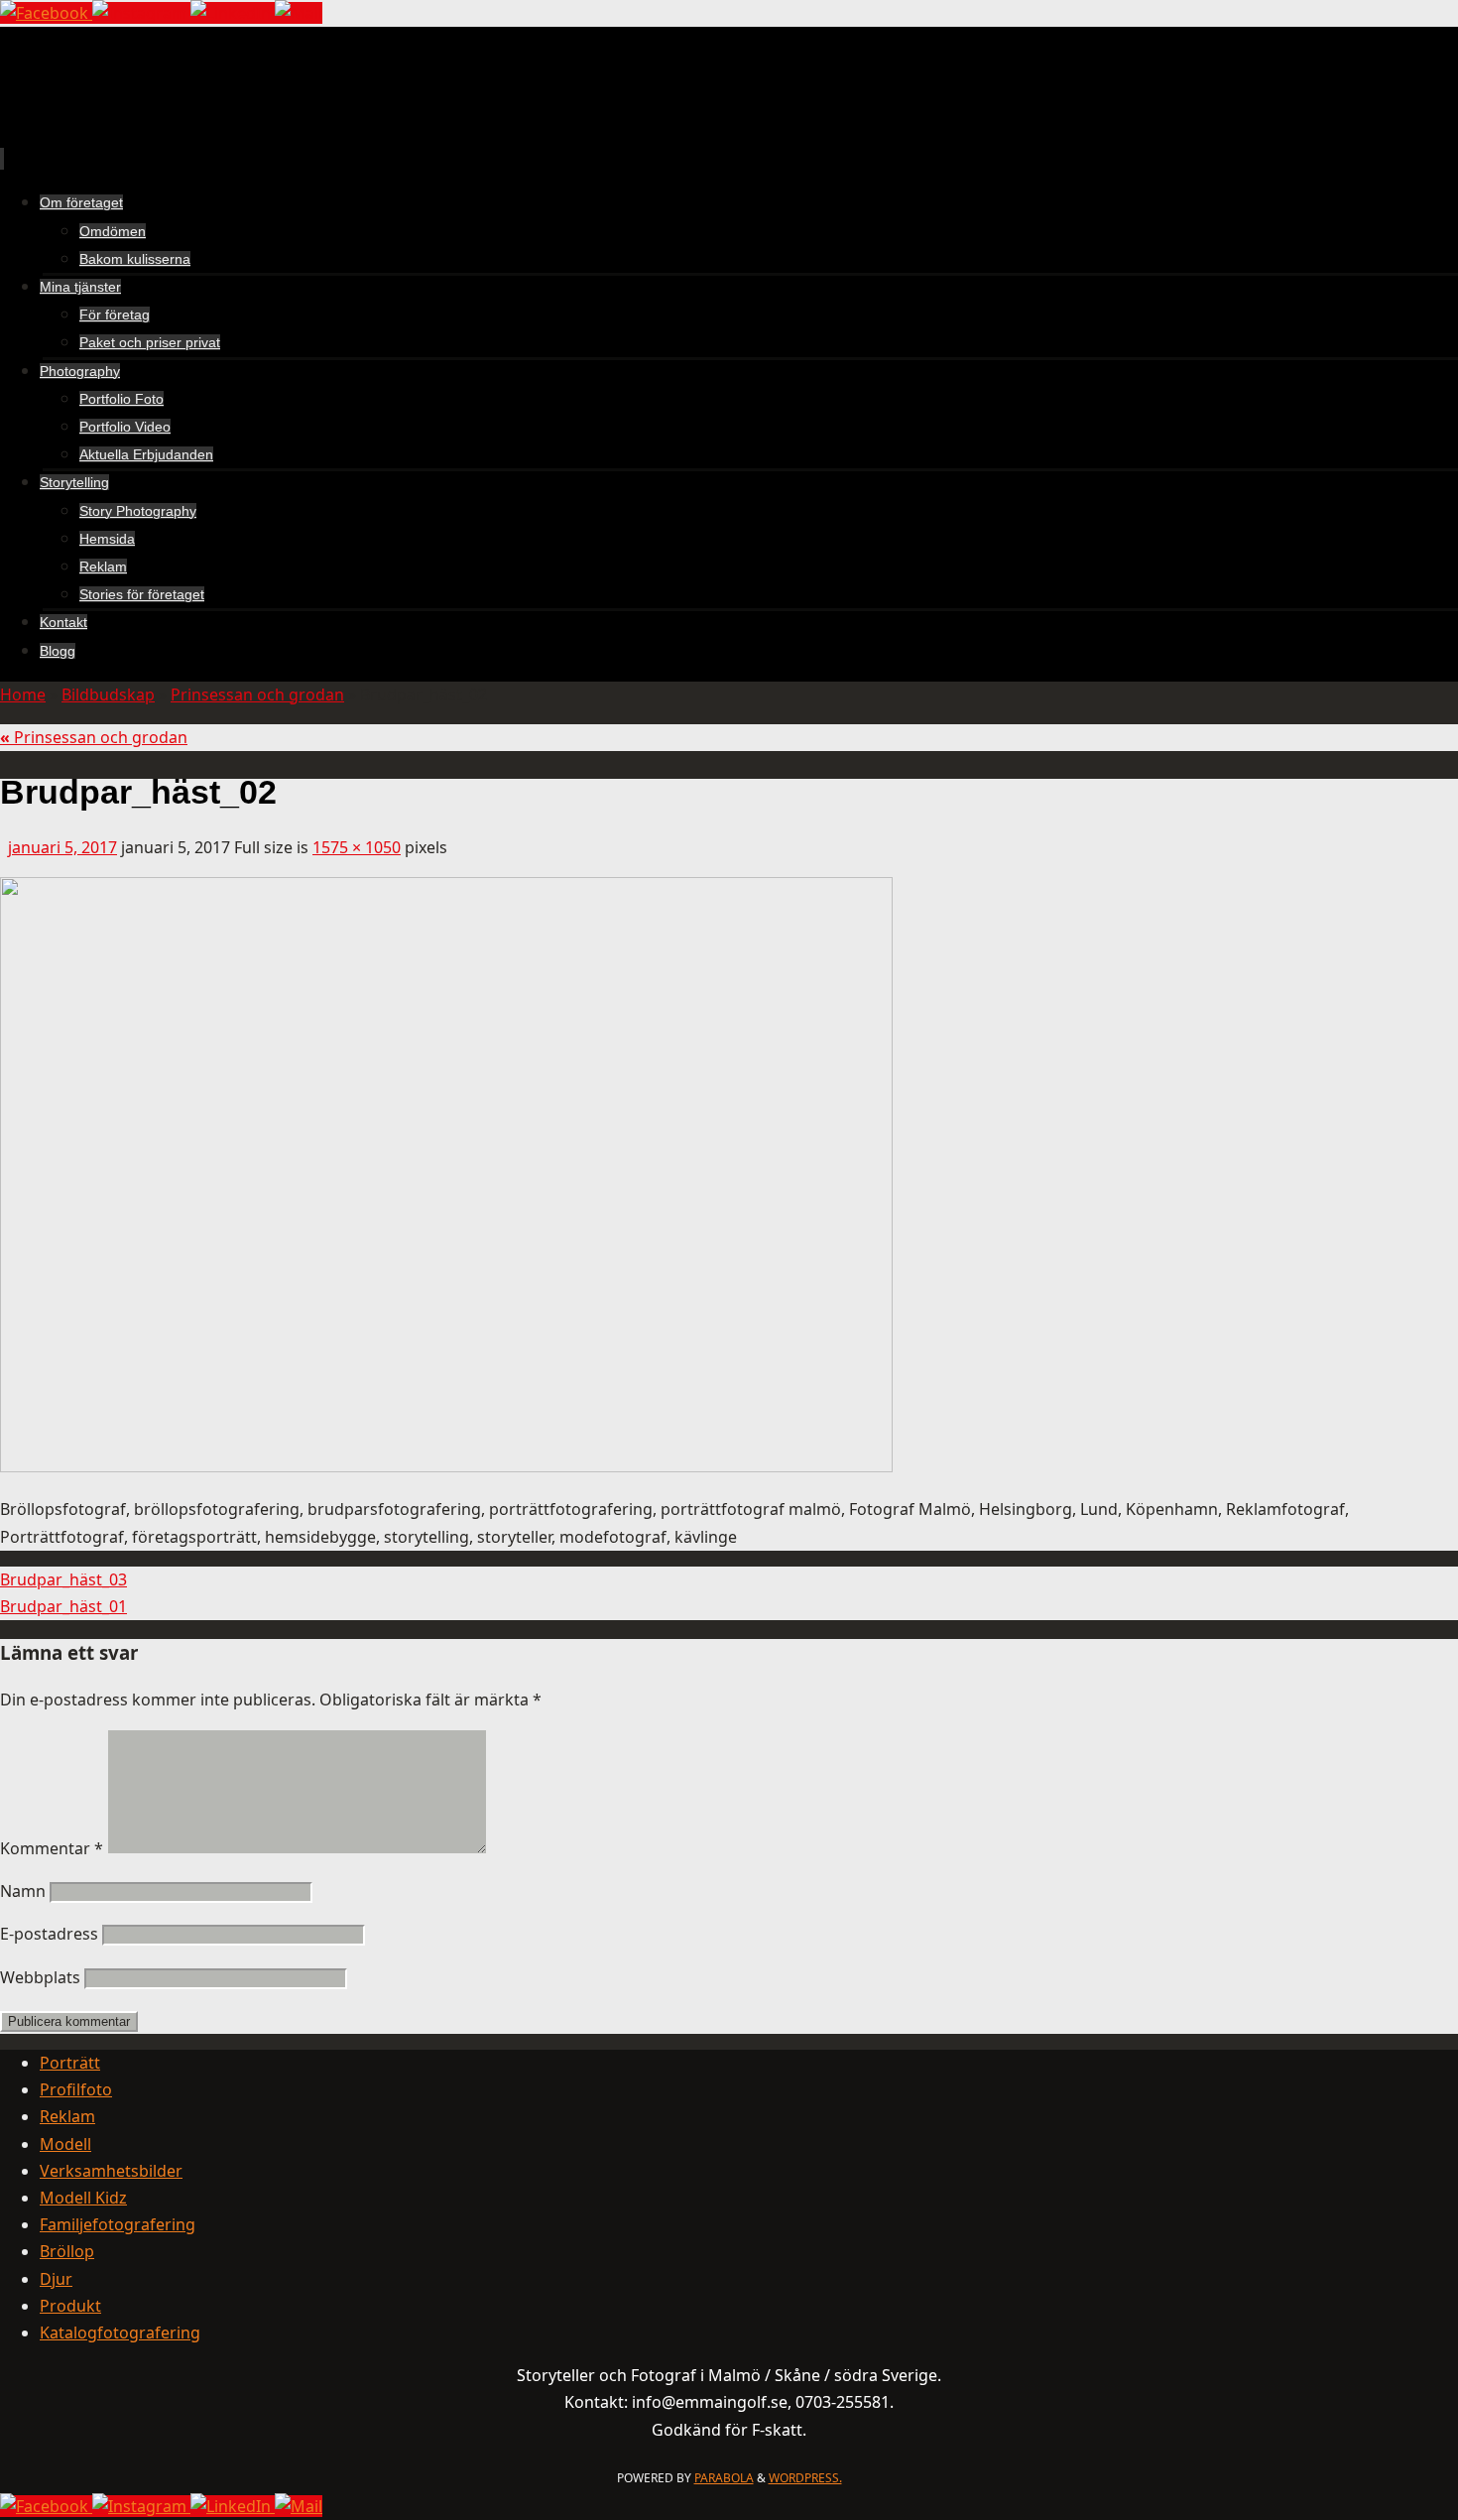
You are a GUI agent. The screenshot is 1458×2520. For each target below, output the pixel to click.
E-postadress (49, 1934)
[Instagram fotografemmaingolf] (141, 13)
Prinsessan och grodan (257, 694)
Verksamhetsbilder (111, 2171)
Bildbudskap (108, 694)
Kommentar (52, 1848)
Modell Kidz (83, 2198)
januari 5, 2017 (62, 847)
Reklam (67, 2116)
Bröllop (67, 2251)
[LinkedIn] (233, 13)
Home (23, 694)
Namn (23, 1891)
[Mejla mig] (299, 13)
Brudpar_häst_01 (63, 1606)
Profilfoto (76, 2089)
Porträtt (70, 2063)
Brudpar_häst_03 (63, 1579)
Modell (65, 2144)
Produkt (70, 2306)
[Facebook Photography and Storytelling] (46, 13)
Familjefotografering (118, 2224)
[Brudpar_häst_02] (446, 1466)
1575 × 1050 (357, 847)
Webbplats (40, 1977)
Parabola (724, 2478)
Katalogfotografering (120, 2332)
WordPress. (805, 2478)
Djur (56, 2279)
